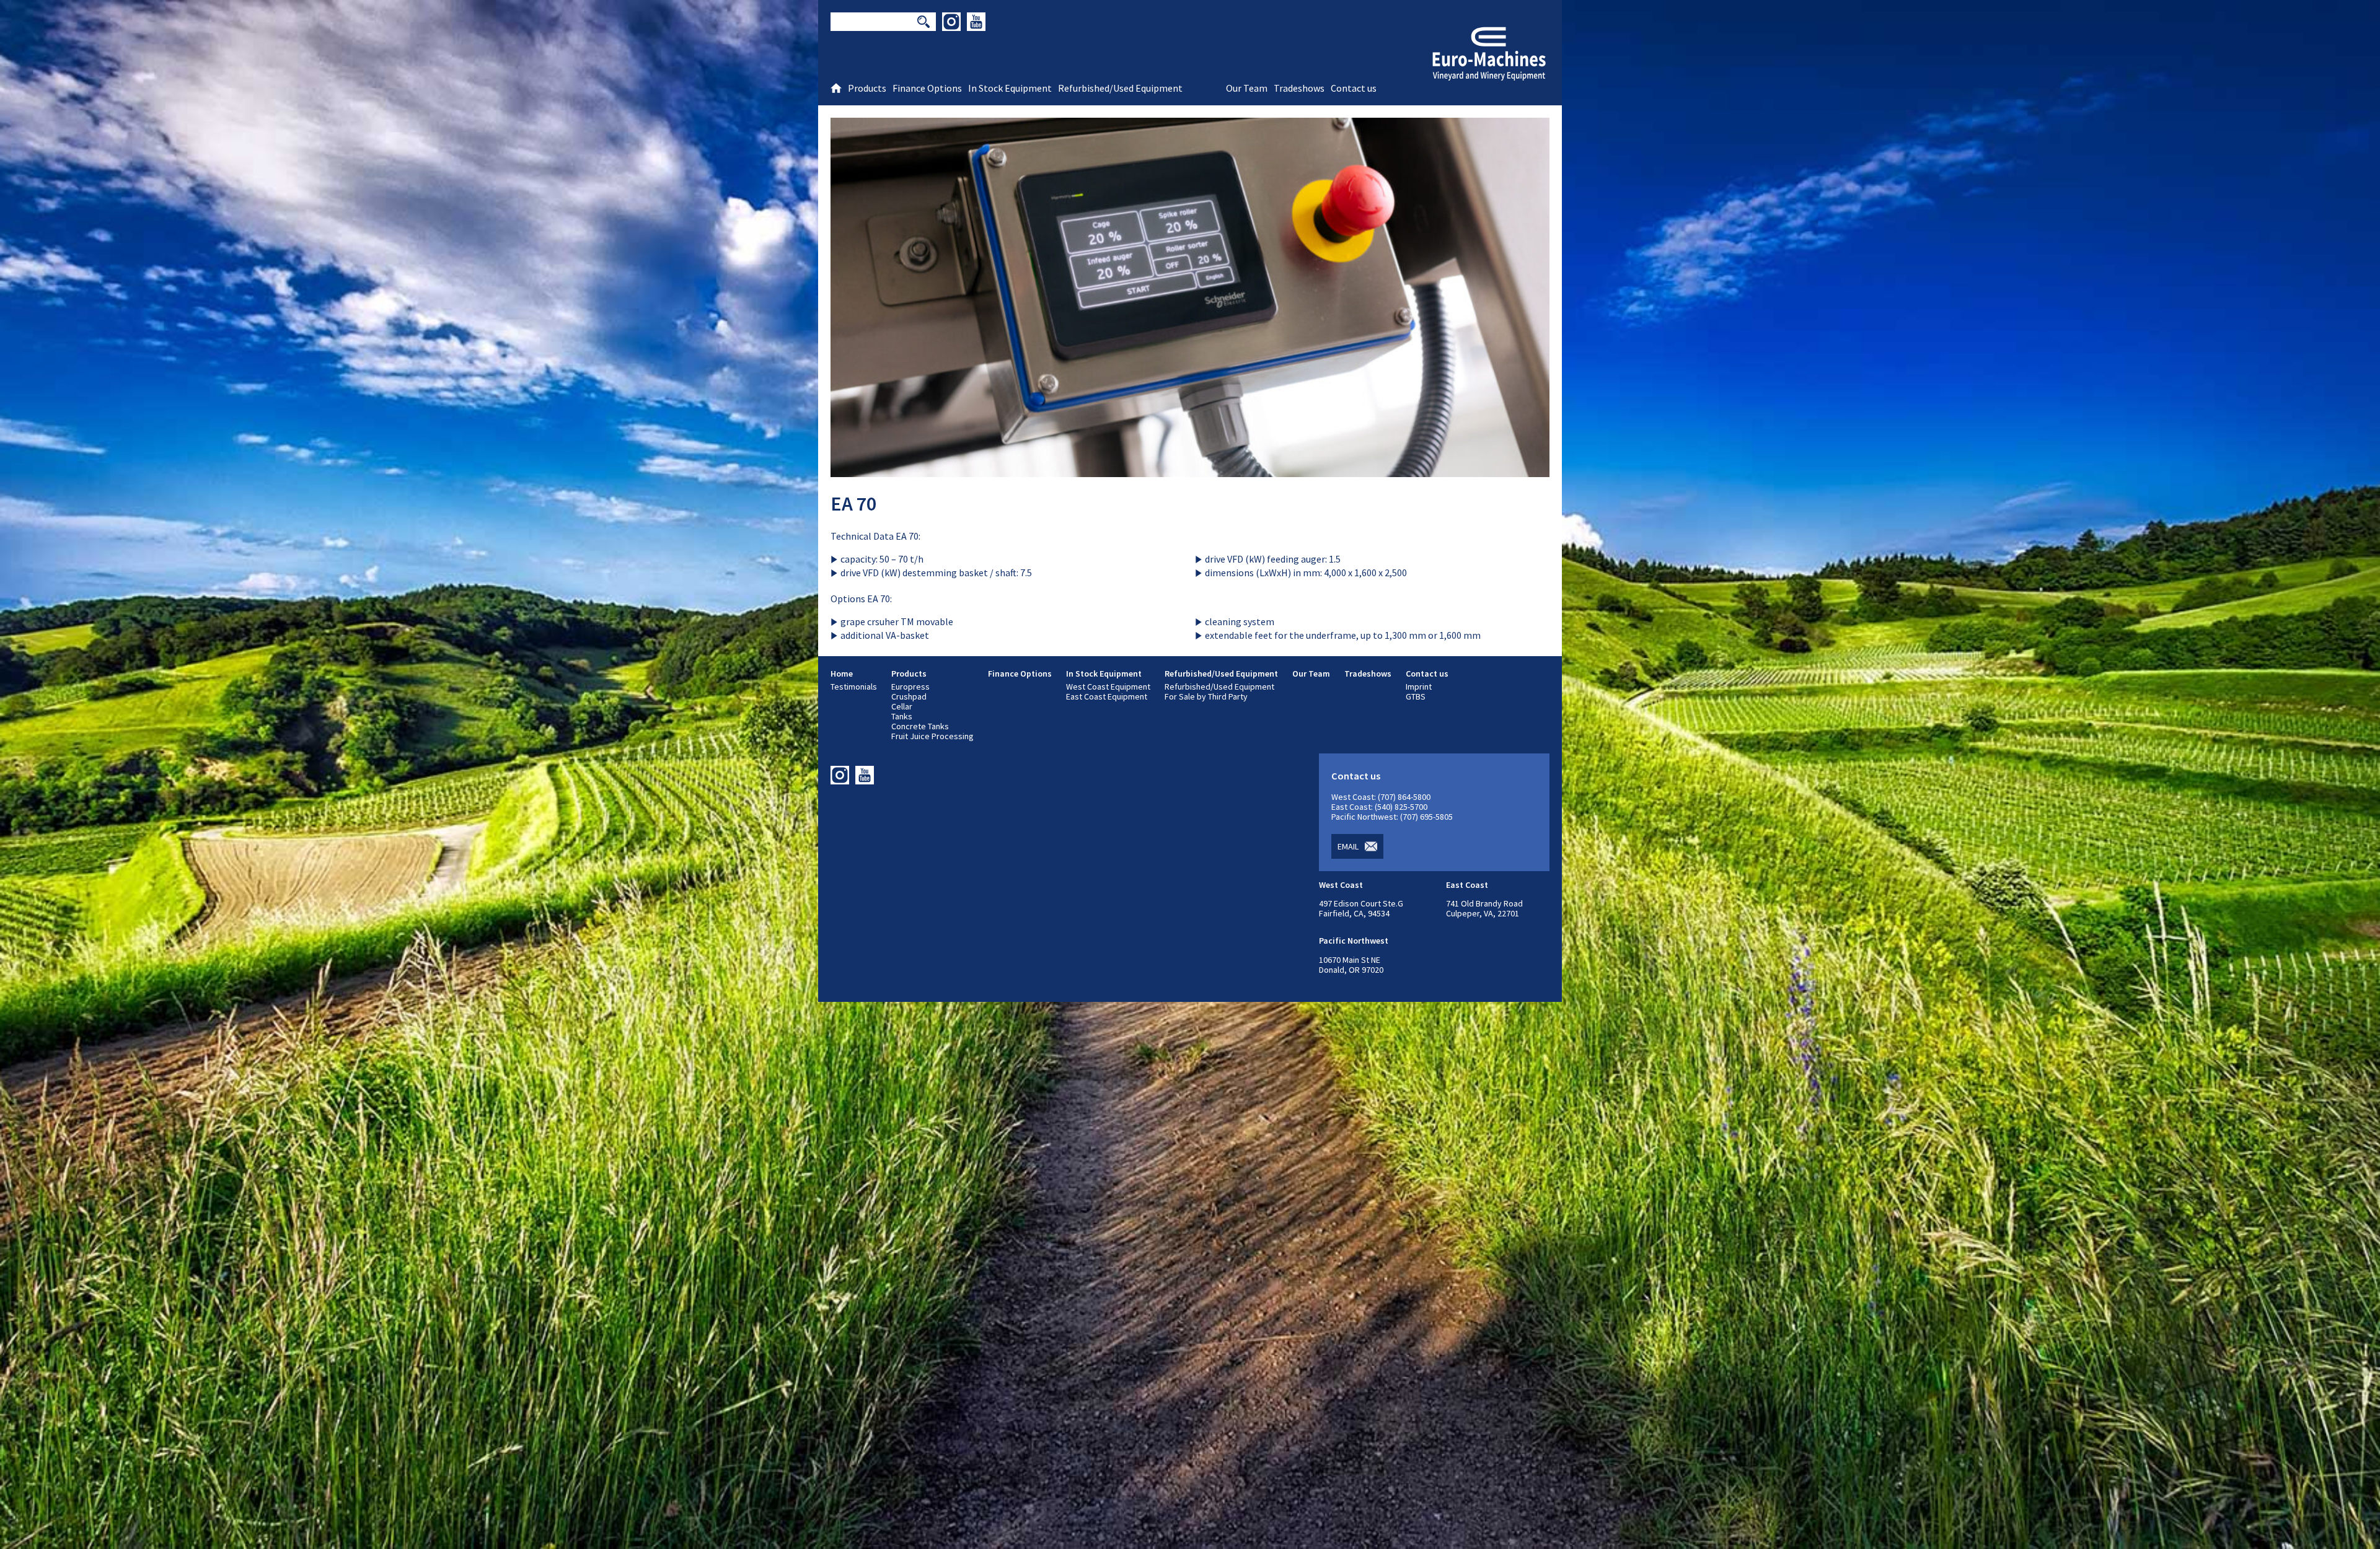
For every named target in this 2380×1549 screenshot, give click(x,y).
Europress (910, 687)
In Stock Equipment (1104, 674)
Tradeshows (1368, 674)
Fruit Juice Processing (932, 736)
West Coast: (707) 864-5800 (1381, 797)
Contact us (1427, 674)
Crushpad (909, 696)
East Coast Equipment (1107, 696)
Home (842, 674)
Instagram (951, 22)
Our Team (1311, 674)
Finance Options (1020, 674)
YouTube (976, 22)
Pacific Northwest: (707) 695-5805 (1392, 817)
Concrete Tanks (920, 726)
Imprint (1419, 687)
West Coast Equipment (1108, 687)
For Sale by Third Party (1206, 696)
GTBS (1416, 696)
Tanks (902, 716)
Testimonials (854, 687)
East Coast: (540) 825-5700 (1379, 807)
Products (909, 674)
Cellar (902, 706)
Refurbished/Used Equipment (1221, 674)
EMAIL (1348, 846)
